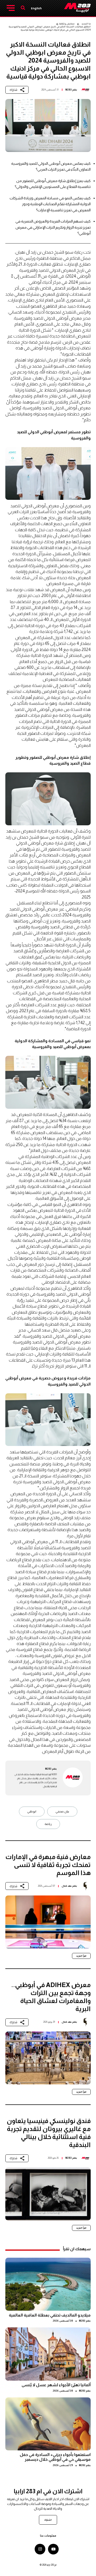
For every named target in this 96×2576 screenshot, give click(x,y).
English (36, 8)
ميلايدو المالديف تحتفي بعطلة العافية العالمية (50, 2315)
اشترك (48, 2520)
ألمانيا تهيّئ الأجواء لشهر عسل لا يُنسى (56, 2385)
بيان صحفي (62, 1811)
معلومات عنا (48, 2536)
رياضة (48, 1824)
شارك (13, 90)
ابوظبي (32, 1811)
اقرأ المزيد (81, 1956)
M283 (69, 90)
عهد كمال (67, 1886)
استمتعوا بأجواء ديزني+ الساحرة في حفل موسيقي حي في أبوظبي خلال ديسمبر (55, 2457)
